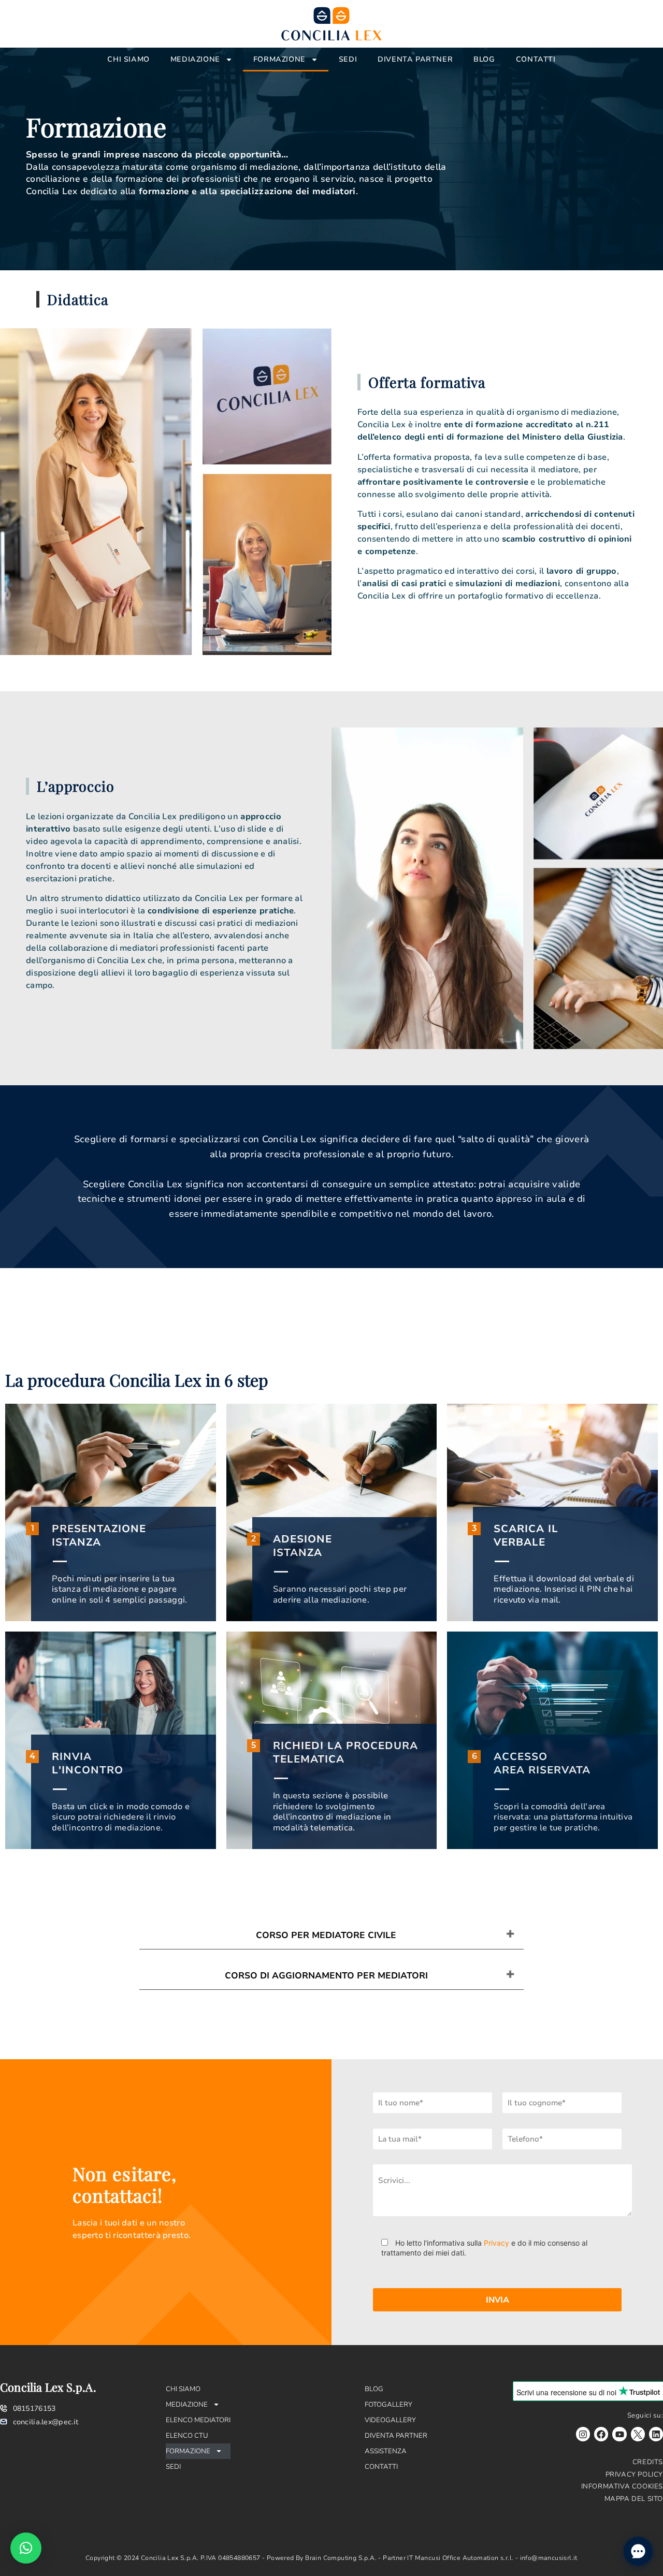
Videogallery (390, 2420)
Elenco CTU (187, 2436)
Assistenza (386, 2451)
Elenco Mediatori (198, 2420)
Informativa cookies (622, 2486)
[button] (26, 2548)
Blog (484, 59)
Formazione (279, 59)
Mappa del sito (634, 2499)
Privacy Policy (634, 2475)
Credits (648, 2462)
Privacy (496, 2243)
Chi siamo (128, 59)
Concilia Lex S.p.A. (48, 2387)
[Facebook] (601, 2434)
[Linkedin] (656, 2434)
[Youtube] (619, 2434)
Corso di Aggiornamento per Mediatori (326, 1976)
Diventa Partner (415, 59)
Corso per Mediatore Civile (326, 1935)
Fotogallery (388, 2405)
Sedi (348, 59)
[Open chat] (638, 2551)
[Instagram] (583, 2434)
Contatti (536, 59)
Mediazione (195, 59)
